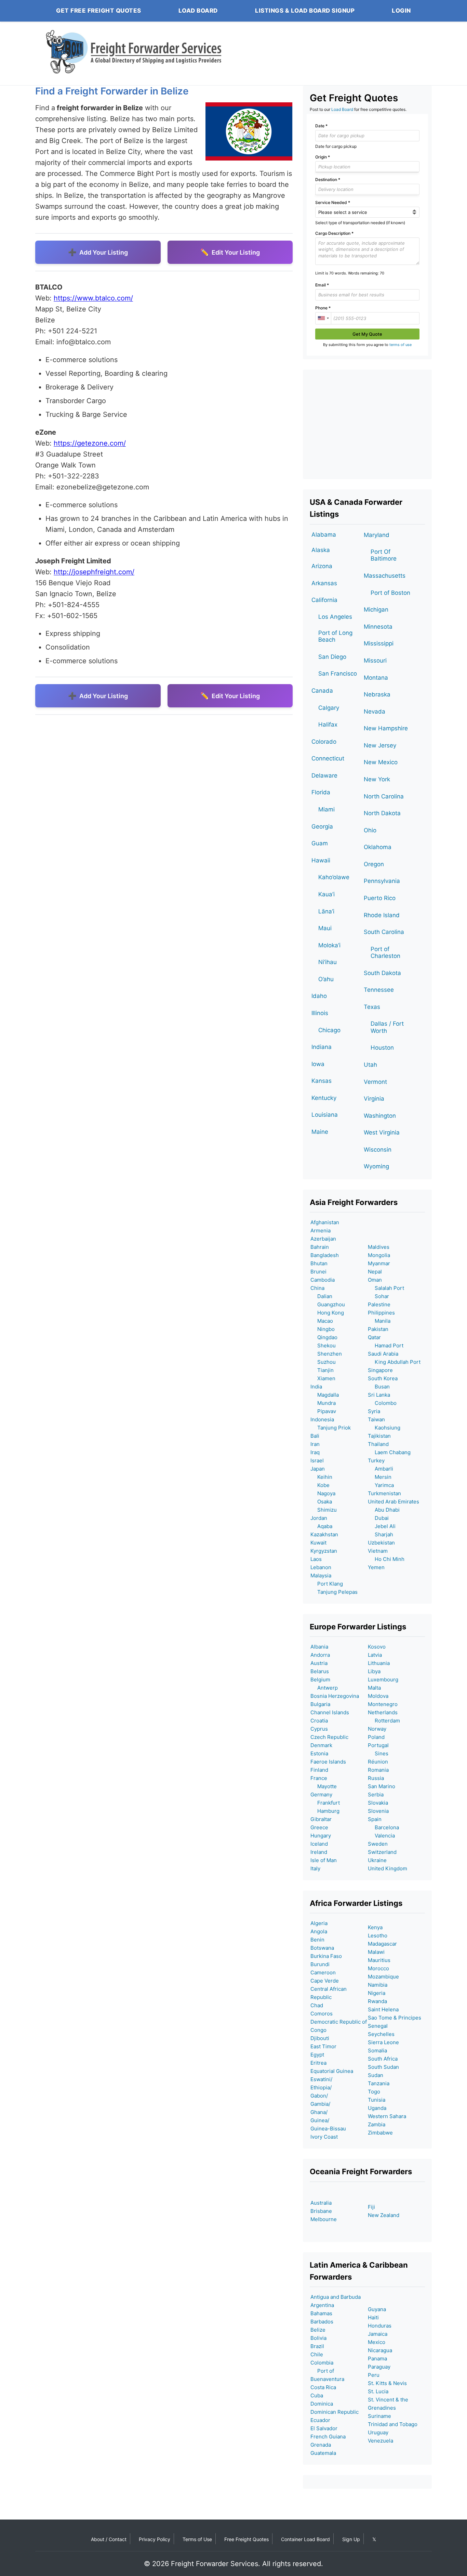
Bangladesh (325, 1255)
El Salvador (324, 2428)
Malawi (376, 1952)
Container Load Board (305, 2539)
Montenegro (383, 1704)
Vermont (375, 1082)
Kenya (375, 1927)
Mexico (377, 2342)
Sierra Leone (383, 2042)
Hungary (321, 1836)
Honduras (380, 2326)
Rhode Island (382, 915)
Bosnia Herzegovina (335, 1696)
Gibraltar (321, 1819)
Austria (319, 1663)
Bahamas (321, 2313)
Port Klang (327, 1584)
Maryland (377, 535)
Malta (374, 1688)
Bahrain (320, 1247)
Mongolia (379, 1255)
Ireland (319, 1852)
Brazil (317, 2346)
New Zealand (384, 2215)
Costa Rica (323, 2387)
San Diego (332, 657)
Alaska (321, 550)
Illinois (320, 1013)
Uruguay (378, 2432)
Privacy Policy (155, 2539)
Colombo (382, 1403)
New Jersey (380, 745)
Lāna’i (326, 911)
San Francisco (338, 674)
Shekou (323, 1345)
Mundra (323, 1403)
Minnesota (378, 627)
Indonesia (322, 1419)
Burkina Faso (326, 1956)
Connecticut (328, 758)
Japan (318, 1469)
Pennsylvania (382, 881)
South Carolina (384, 932)
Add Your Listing (104, 252)
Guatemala (323, 2453)
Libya (374, 1671)
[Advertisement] (367, 424)
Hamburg (325, 1811)
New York (377, 779)
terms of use (401, 345)
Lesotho (378, 1936)
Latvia (375, 1655)
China (317, 1288)
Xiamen (323, 1378)
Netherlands (383, 1712)
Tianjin (322, 1370)
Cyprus (319, 1729)
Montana (376, 678)
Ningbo (323, 1329)
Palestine (379, 1304)
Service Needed (333, 202)
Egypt (317, 2055)
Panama (377, 2359)
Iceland (319, 1844)
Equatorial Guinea (332, 2071)
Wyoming (376, 1166)
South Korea (383, 1378)
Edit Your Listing (236, 252)
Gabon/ (319, 2096)
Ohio (370, 830)
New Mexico (381, 762)
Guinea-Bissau (328, 2129)
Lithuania (379, 1663)
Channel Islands (330, 1712)
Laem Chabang (389, 1452)
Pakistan (378, 1329)
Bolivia (318, 2338)
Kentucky (324, 1098)
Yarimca (381, 1485)
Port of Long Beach (335, 636)
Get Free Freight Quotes (99, 11)
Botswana (322, 1948)
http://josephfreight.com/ (94, 572)
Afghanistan (325, 1222)
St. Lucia (378, 2391)
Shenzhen (326, 1354)
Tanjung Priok (331, 1428)
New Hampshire (386, 728)
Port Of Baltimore (384, 555)
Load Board (198, 11)
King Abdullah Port (394, 1362)
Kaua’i (326, 894)
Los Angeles (335, 617)
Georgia (322, 826)
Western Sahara (387, 2116)
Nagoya (323, 1493)
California (324, 600)
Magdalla (325, 1395)
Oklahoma (378, 847)
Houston (382, 1048)
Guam (320, 843)
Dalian (321, 1296)
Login (401, 11)
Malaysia (321, 1575)
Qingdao (324, 1337)
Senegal (378, 2026)
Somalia (377, 2050)
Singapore (380, 1370)
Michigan (376, 610)
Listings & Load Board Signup (305, 11)
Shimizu (324, 1510)
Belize (318, 2330)
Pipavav (323, 1411)
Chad (317, 2005)
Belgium (320, 1680)
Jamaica (378, 2334)
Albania (319, 1647)
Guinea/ (320, 2120)
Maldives (379, 1247)
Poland (376, 1737)
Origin (323, 157)
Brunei (318, 1272)
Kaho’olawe (334, 877)
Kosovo (377, 1647)
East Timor (323, 2046)
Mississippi (379, 643)
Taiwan (376, 1419)
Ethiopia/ (321, 2087)
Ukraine (377, 1860)
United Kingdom (388, 1868)
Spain (375, 1819)
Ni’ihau (328, 962)
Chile (317, 2354)
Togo (374, 2092)
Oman (375, 1280)
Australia (321, 2203)
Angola (319, 1931)
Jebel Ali (382, 1526)
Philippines (381, 1313)
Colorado (324, 742)
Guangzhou (328, 1304)
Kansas (322, 1081)
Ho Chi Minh (386, 1559)
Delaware (324, 776)
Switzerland (382, 1852)
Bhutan (319, 1263)
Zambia (377, 2124)
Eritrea (318, 2063)
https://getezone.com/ (90, 443)
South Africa (383, 2059)
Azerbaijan (323, 1239)
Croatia (319, 1721)
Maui (325, 928)
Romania (378, 1770)
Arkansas (324, 583)
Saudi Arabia (383, 1354)
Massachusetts (385, 576)
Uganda (377, 2108)
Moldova (378, 1696)
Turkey (376, 1460)
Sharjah (381, 1534)
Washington (380, 1116)
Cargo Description (334, 233)
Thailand (378, 1444)
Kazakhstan (324, 1534)
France (319, 1778)
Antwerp (324, 1688)
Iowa (318, 1064)
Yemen (376, 1567)
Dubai (378, 1518)
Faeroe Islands (328, 1762)
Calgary (329, 708)
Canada (322, 691)
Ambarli (381, 1469)
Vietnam (378, 1551)
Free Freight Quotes (246, 2539)
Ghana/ (319, 2112)
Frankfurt (325, 1803)
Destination (328, 180)
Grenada (321, 2445)
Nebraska (377, 694)
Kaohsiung (384, 1428)
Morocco (378, 1968)
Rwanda (377, 2001)
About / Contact (109, 2539)
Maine (320, 1132)
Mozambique (383, 1977)
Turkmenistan (384, 1493)
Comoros (322, 2014)
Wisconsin (378, 1150)
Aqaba (321, 1526)
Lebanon (321, 1567)
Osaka (321, 1502)
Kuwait (318, 1543)
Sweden (378, 1844)
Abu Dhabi (384, 1510)
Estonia (319, 1753)
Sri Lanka (379, 1395)
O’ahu (326, 979)
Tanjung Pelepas (334, 1592)
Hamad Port (386, 1345)
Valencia (381, 1836)
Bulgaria (320, 1704)
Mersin (380, 1477)
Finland (319, 1770)
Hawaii (321, 860)
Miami (326, 809)
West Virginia (382, 1132)
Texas (372, 1007)
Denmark (321, 1745)
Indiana (322, 1047)
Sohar (378, 1296)
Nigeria (377, 1993)
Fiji (371, 2207)
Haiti (373, 2317)
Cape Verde (325, 1981)
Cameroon (323, 1972)
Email (322, 285)
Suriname (379, 2416)
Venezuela (381, 2441)
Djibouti (320, 2038)
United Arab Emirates (393, 1502)
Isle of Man (324, 1860)
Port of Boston (390, 593)
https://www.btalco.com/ (93, 298)
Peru (374, 2375)
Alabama (324, 535)
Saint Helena (383, 2009)
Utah (370, 1065)
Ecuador (320, 2420)
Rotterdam (384, 1721)
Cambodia (323, 1280)
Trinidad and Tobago (393, 2424)
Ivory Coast (324, 2137)
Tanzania (379, 2083)
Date (321, 126)
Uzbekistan (381, 1543)
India (316, 1387)
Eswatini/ (321, 2079)
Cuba (317, 2395)
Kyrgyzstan (324, 1551)
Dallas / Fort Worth (387, 1027)
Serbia (376, 1795)
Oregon (374, 864)
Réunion (378, 1762)
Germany (321, 1795)
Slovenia (378, 1811)
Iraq (315, 1452)
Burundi (320, 1964)
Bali (315, 1436)
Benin (317, 1940)
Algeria (319, 1923)
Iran (315, 1444)
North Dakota (382, 813)
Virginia (374, 1099)
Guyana (377, 2309)
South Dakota (382, 973)
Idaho (319, 996)
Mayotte (324, 1786)
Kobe (320, 1485)
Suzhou (323, 1362)
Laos (316, 1559)
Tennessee (379, 990)
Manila (379, 1321)
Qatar (374, 1337)
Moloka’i (329, 945)
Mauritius (379, 1960)
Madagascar (382, 1944)
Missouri (375, 661)
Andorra (320, 1655)
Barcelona (383, 1827)
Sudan (376, 2075)
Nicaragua (380, 2350)
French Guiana (328, 2437)
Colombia (322, 2363)
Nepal (375, 1272)
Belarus (320, 1671)
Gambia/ (320, 2104)
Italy (315, 1868)
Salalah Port (386, 1288)
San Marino (382, 1786)
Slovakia (378, 1803)
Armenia (321, 1231)
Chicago (329, 1030)
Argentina (322, 2305)
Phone (323, 308)
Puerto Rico (380, 898)
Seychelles (381, 2034)
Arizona (322, 566)
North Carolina (384, 796)
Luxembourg (383, 1680)
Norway (377, 1729)
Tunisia (377, 2100)
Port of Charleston (385, 952)
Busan (379, 1387)
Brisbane (321, 2211)
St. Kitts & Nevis (387, 2383)
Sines (378, 1753)
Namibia (378, 1985)
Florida (321, 792)
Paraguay (379, 2367)
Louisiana (325, 1115)
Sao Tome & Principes (395, 2018)
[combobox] (323, 318)
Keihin (321, 1477)
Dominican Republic (335, 2412)
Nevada (375, 712)
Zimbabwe (380, 2133)
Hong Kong (327, 1313)
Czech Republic (329, 1737)
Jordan (319, 1518)
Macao (322, 1321)
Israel (317, 1460)
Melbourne (324, 2219)
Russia (376, 1778)
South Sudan (383, 2067)
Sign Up (351, 2539)
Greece (319, 1827)
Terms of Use (197, 2539)
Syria (374, 1411)
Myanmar (379, 1263)
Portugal (378, 1745)
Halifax (328, 725)
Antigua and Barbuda (336, 2297)
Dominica (322, 2404)
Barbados (322, 2322)
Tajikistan (379, 1436)
